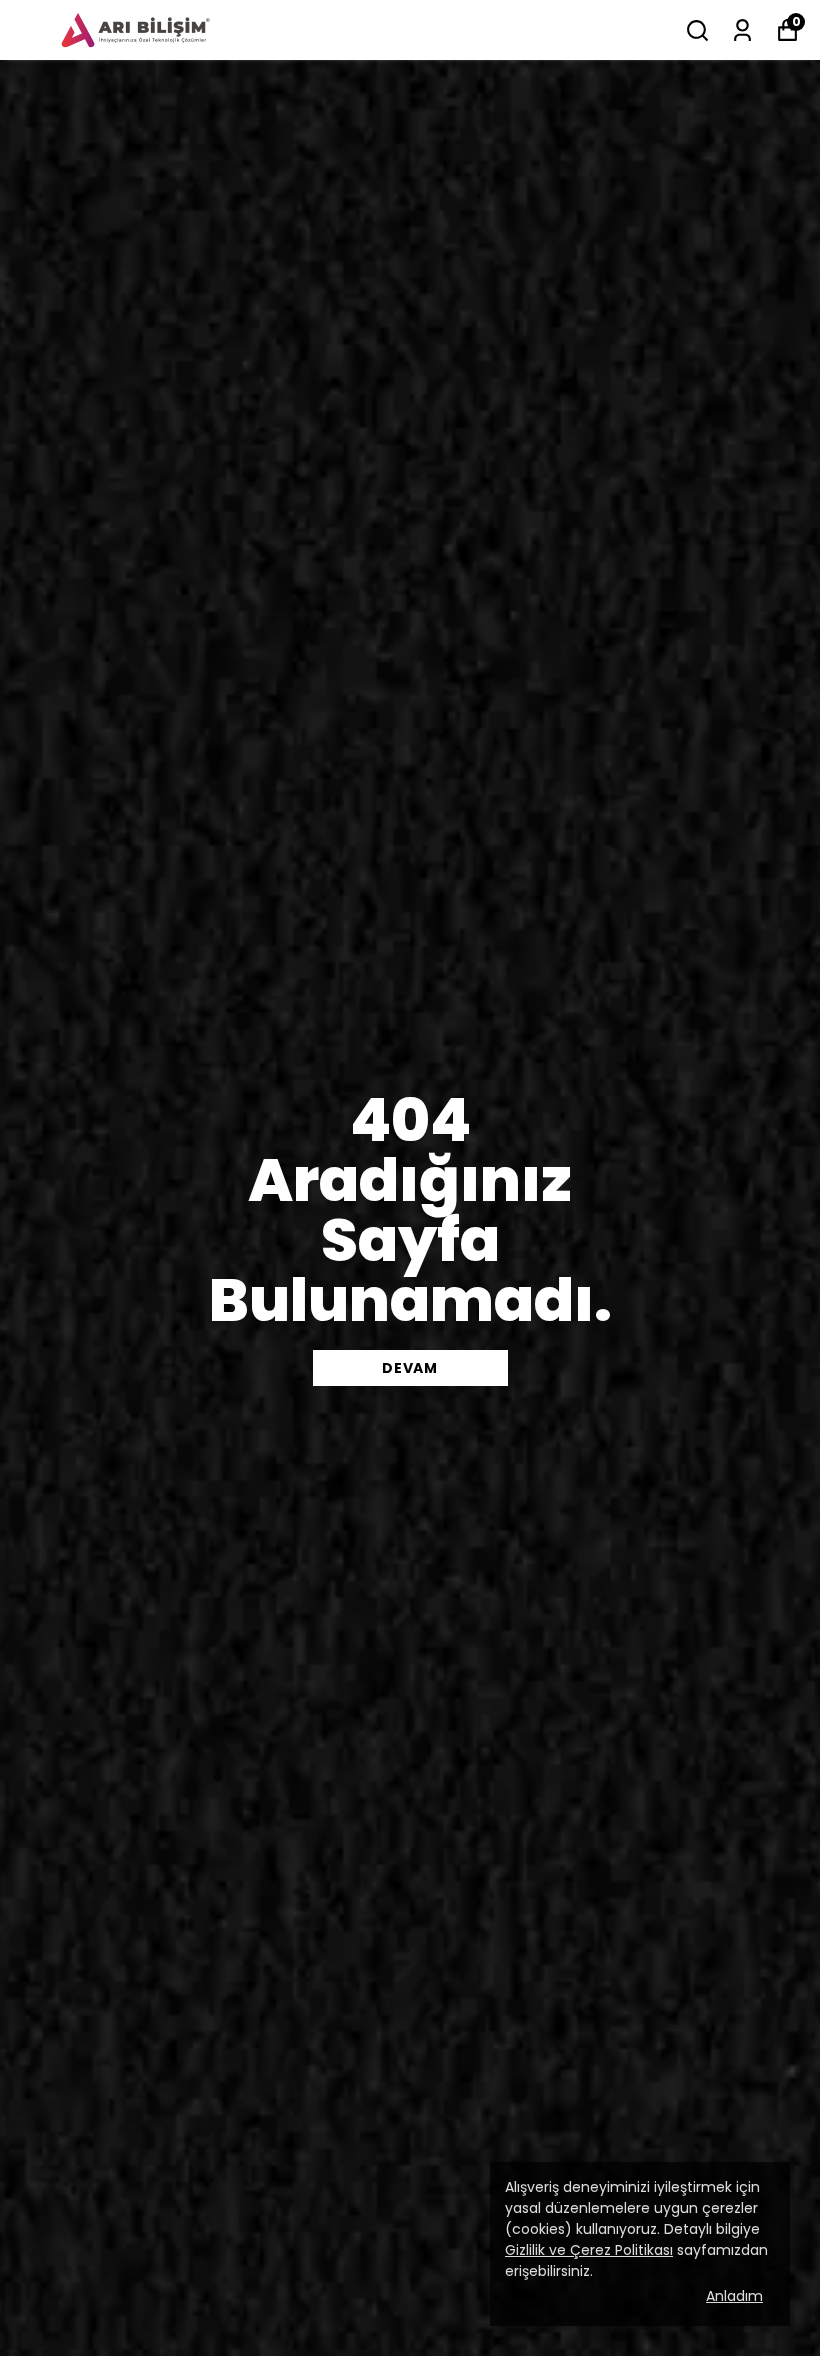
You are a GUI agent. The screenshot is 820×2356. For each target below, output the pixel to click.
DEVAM (410, 1368)
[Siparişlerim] (742, 30)
